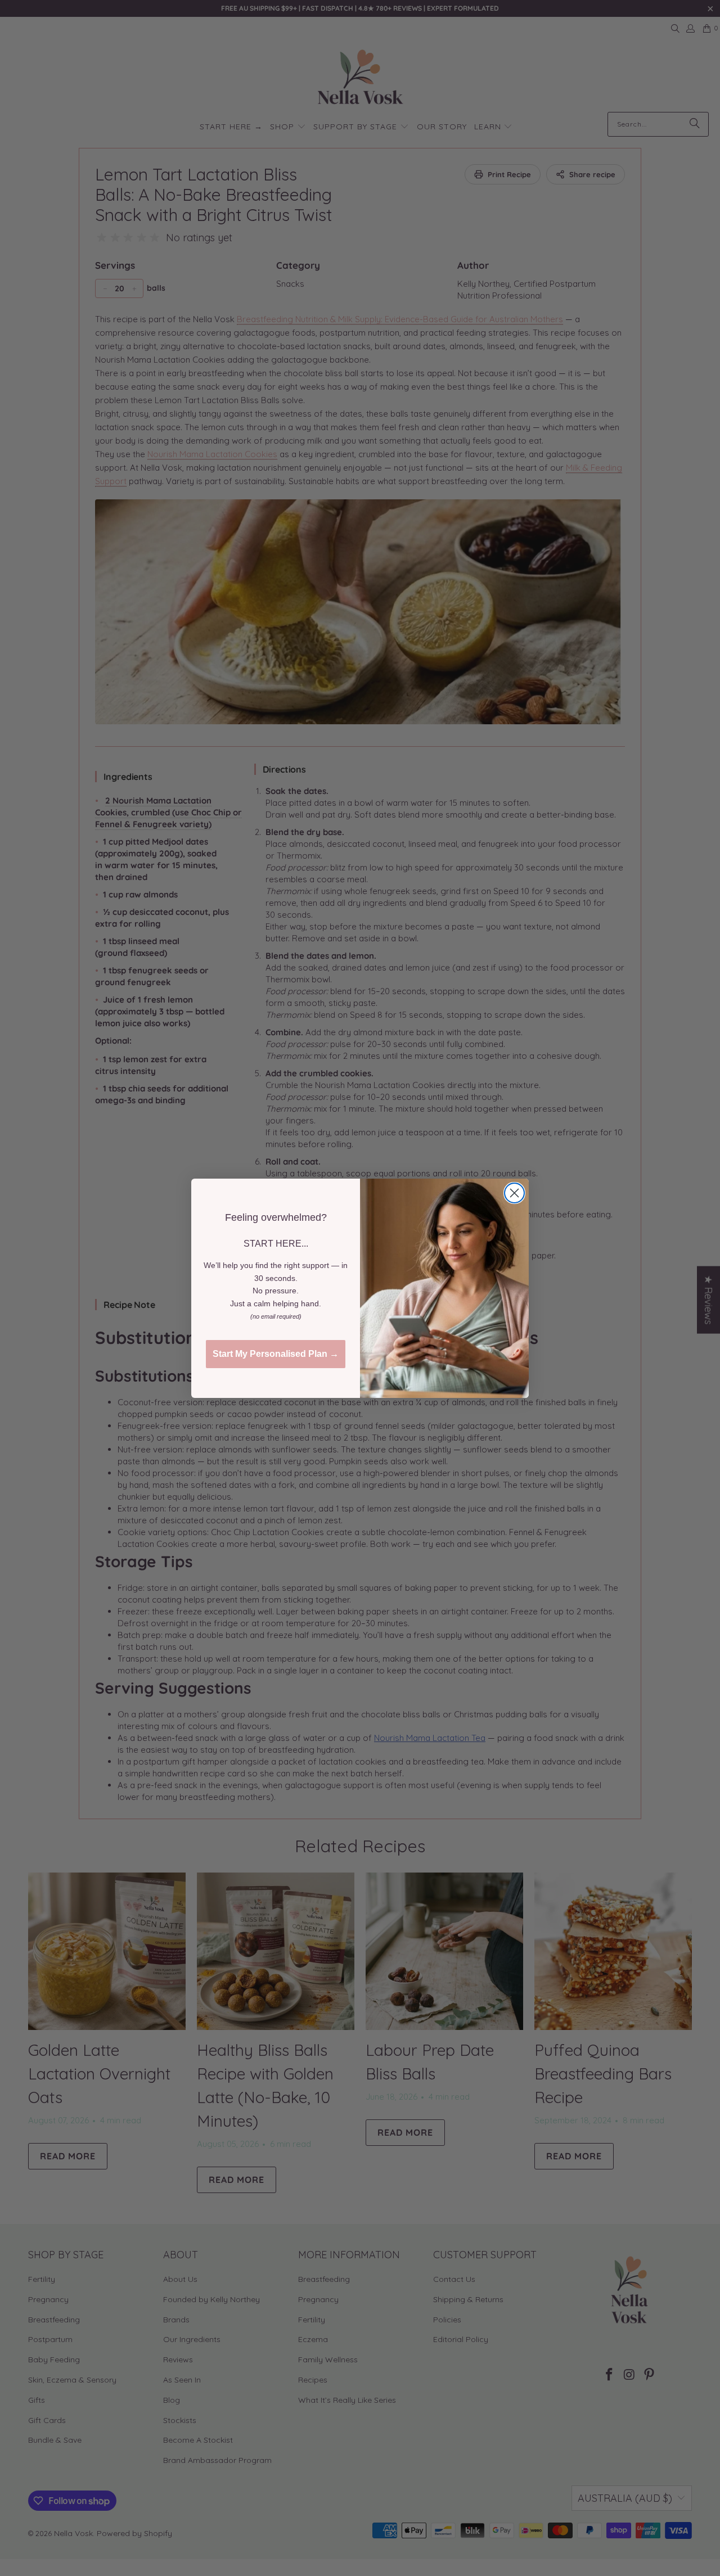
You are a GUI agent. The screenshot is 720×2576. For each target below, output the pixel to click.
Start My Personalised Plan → (276, 1354)
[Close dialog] (514, 1193)
